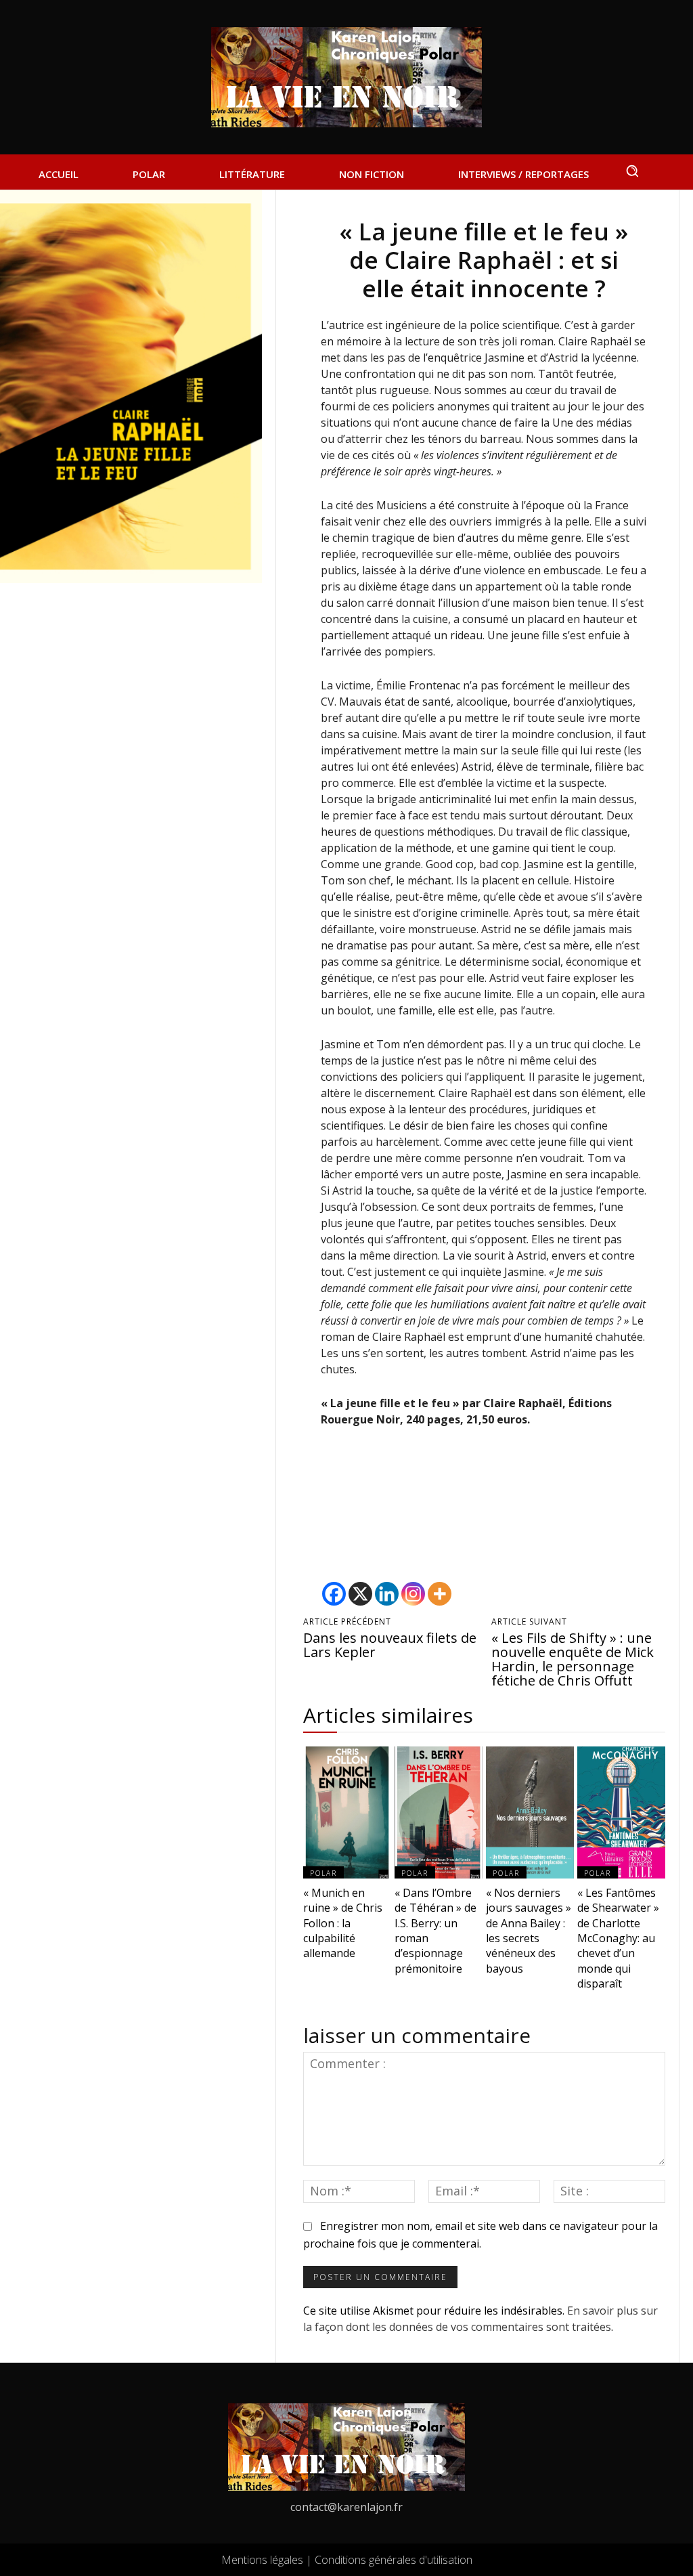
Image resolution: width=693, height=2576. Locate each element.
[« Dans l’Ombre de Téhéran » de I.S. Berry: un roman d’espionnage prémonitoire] (439, 1812)
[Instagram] (413, 1594)
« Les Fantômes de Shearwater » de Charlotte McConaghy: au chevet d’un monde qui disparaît (618, 1938)
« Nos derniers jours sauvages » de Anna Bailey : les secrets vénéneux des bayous (529, 1931)
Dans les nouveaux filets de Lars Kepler (390, 1645)
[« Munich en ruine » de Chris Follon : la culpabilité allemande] (347, 1812)
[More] (440, 1594)
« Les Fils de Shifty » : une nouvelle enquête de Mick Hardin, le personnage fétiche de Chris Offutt (573, 1659)
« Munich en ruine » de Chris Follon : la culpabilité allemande (343, 1923)
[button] (632, 171)
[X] (360, 1594)
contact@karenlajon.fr (346, 2507)
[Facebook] (334, 1594)
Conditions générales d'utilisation (394, 2560)
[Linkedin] (387, 1594)
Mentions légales (262, 2560)
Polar (323, 1873)
